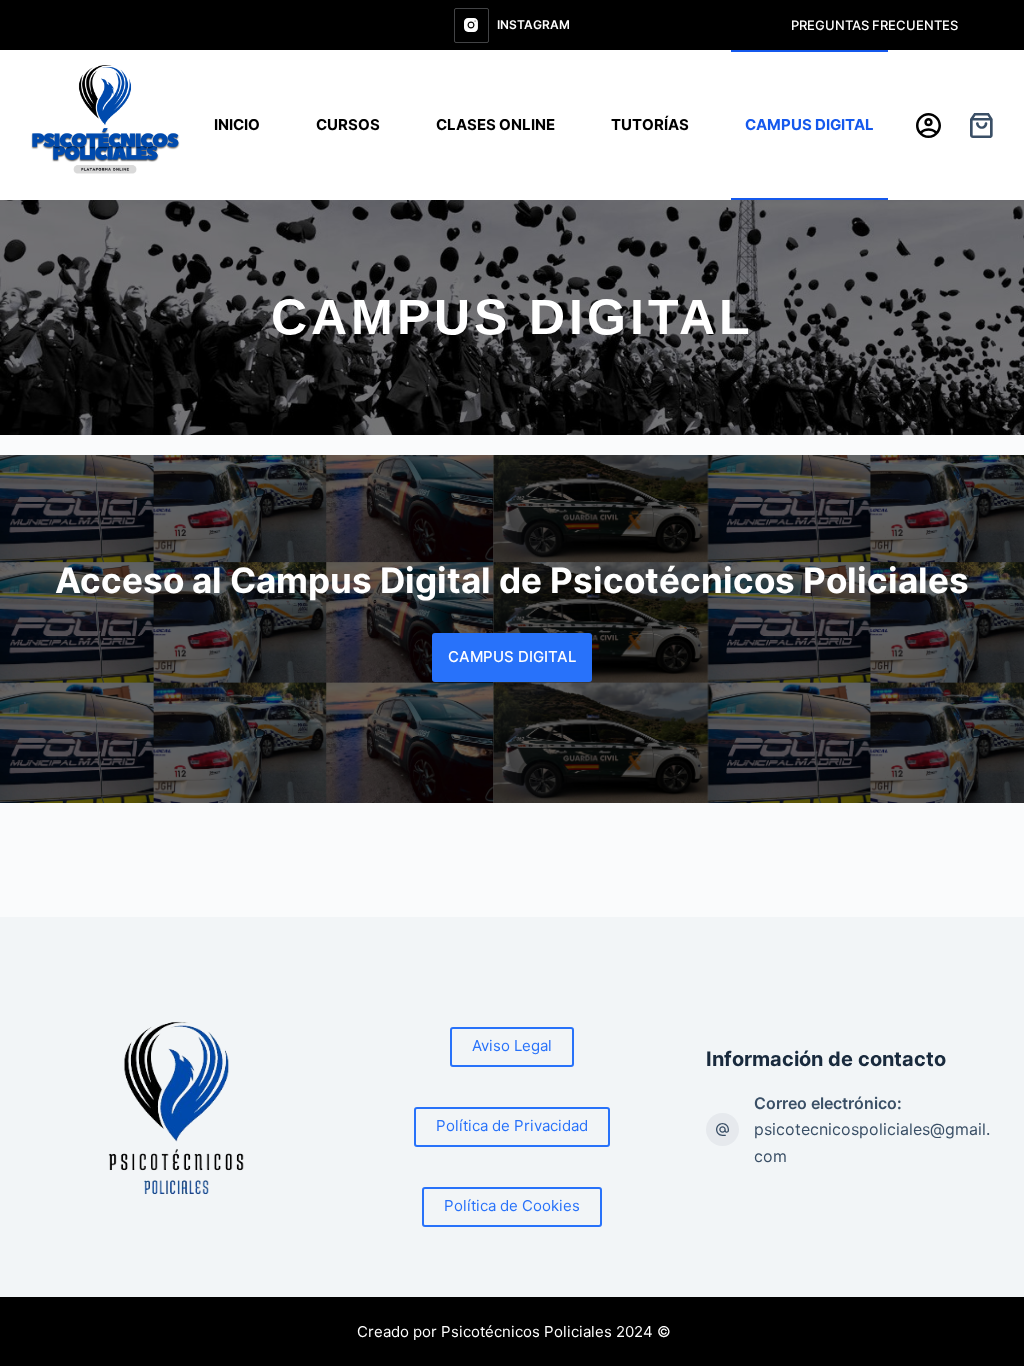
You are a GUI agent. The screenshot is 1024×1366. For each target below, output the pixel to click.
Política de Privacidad (512, 1125)
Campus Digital (809, 124)
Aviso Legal (512, 1045)
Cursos (348, 124)
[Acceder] (928, 125)
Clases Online (495, 124)
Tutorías (650, 124)
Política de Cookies (512, 1205)
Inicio (237, 124)
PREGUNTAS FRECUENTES (874, 25)
